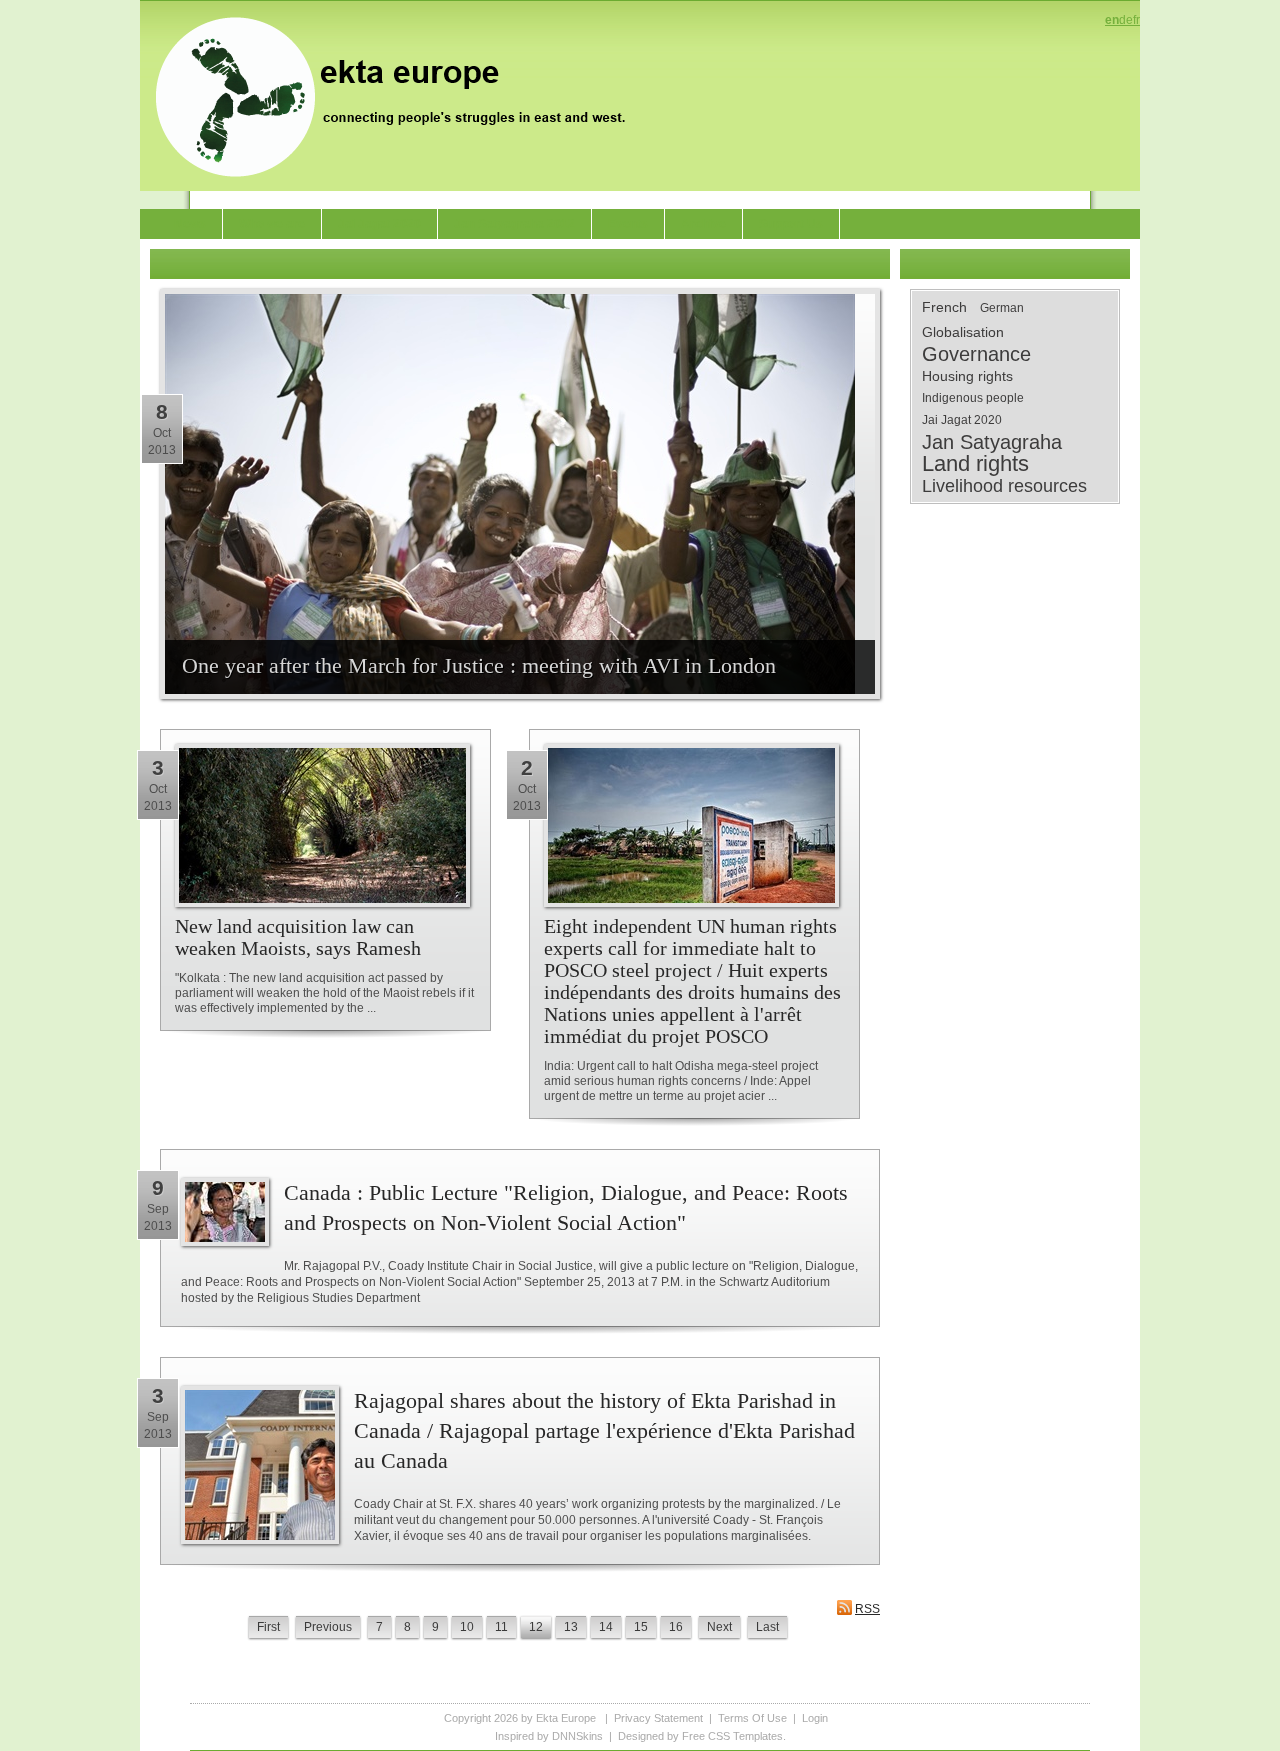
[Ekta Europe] (400, 95)
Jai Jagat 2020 (962, 420)
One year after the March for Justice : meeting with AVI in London (479, 665)
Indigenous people (973, 398)
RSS (867, 1609)
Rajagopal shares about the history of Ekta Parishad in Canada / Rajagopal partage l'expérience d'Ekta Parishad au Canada (604, 1430)
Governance (976, 354)
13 (571, 1627)
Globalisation (963, 332)
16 (676, 1627)
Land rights (975, 464)
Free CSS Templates (732, 1736)
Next (719, 1627)
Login (815, 1718)
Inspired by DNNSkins (549, 1736)
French (944, 307)
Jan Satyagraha (992, 442)
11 (501, 1627)
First (268, 1627)
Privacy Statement (658, 1718)
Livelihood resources (1004, 486)
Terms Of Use (752, 1718)
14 (606, 1627)
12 (536, 1627)
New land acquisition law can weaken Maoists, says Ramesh (298, 937)
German (1002, 308)
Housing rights (967, 376)
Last (767, 1627)
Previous (328, 1627)
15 (641, 1627)
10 (467, 1627)
